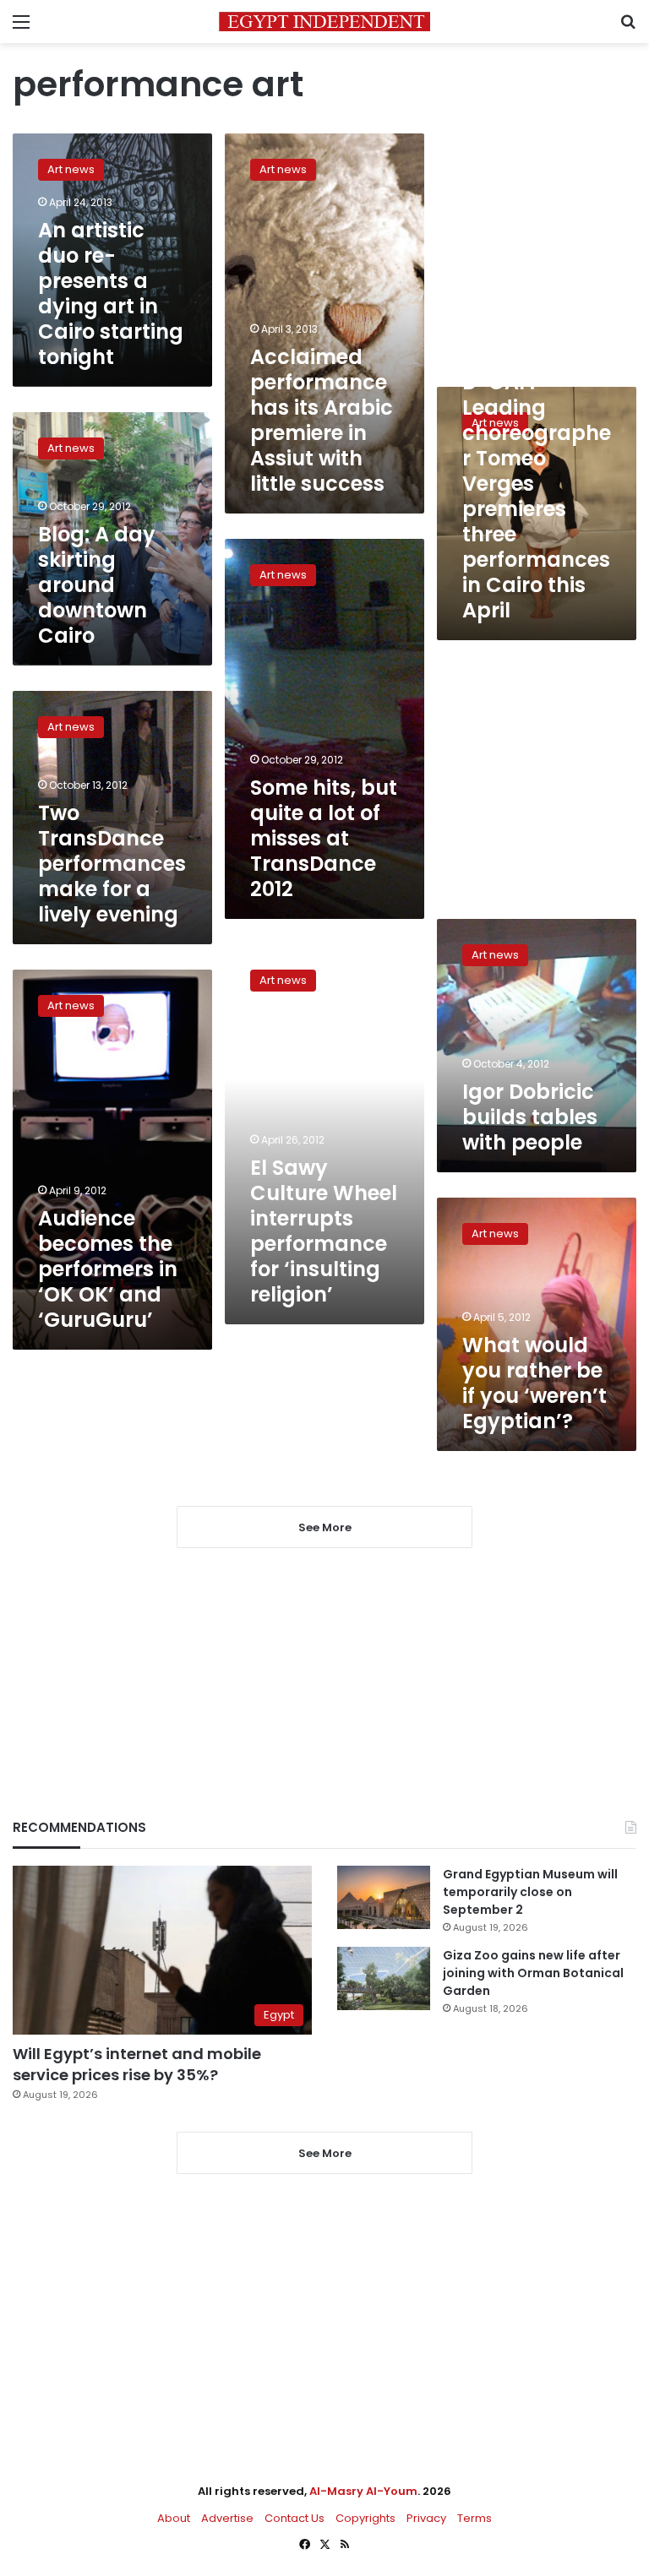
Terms (474, 2518)
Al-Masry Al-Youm (363, 2491)
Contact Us (295, 2518)
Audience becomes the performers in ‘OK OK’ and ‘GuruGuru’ (108, 1269)
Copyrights (365, 2518)
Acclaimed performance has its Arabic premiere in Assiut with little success (322, 420)
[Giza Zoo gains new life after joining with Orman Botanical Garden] (384, 1978)
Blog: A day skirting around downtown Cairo (97, 585)
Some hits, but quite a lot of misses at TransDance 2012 (324, 838)
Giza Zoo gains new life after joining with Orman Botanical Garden (533, 1973)
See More (325, 2153)
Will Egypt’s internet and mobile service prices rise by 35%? (137, 2064)
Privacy (426, 2518)
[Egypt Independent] (324, 22)
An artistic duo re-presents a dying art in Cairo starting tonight (111, 293)
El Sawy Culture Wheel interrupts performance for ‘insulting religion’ (324, 1231)
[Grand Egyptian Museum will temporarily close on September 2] (384, 1897)
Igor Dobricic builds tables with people (530, 1117)
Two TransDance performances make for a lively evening (112, 864)
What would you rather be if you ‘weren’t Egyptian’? (534, 1383)
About (174, 2518)
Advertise (227, 2518)
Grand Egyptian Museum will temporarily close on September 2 (530, 1892)
